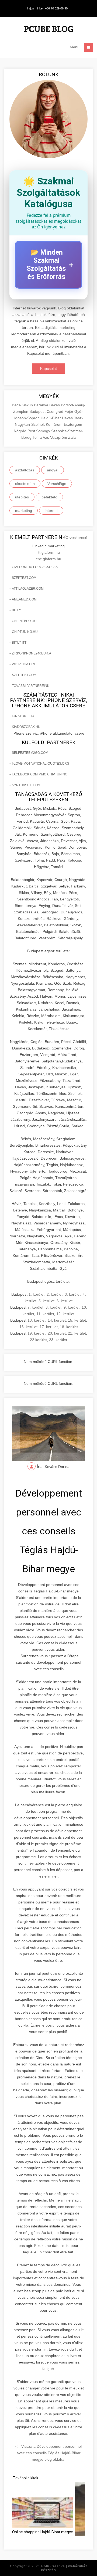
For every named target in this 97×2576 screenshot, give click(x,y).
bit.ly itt (19, 643)
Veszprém (59, 437)
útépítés (22, 497)
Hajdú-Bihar (51, 418)
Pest (32, 431)
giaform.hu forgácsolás (35, 567)
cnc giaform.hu (48, 559)
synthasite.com (26, 785)
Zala (72, 437)
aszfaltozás (25, 470)
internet (51, 511)
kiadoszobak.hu (26, 727)
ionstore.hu (23, 716)
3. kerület (73, 1294)
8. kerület (53, 1307)
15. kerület (77, 1320)
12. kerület (65, 1314)
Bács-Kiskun (23, 405)
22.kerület (38, 1340)
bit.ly (16, 610)
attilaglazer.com (28, 589)
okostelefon (25, 484)
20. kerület (57, 1333)
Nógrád (21, 431)
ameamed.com (24, 599)
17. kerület (49, 1327)
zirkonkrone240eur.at (32, 653)
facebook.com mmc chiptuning (40, 774)
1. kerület (37, 1294)
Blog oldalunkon (54, 340)
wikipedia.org (24, 664)
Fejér (69, 411)
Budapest (38, 411)
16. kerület (28, 1327)
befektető (49, 497)
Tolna (38, 437)
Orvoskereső (76, 538)
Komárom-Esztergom (64, 424)
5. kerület (46, 1301)
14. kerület (57, 1320)
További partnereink (31, 686)
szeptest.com (24, 578)
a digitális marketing (58, 328)
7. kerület (35, 1307)
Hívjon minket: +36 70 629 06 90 (47, 8)
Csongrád (56, 411)
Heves (68, 418)
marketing (24, 511)
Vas (46, 437)
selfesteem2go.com (30, 753)
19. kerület (37, 1333)
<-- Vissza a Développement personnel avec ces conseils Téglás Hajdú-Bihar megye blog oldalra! (48, 2453)
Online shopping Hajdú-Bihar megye (43, 2532)
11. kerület (45, 1314)
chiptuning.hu (25, 632)
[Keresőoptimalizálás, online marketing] (48, 30)
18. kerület (69, 1327)
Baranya (42, 405)
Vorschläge (57, 484)
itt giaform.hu (49, 552)
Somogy (44, 431)
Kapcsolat (48, 369)
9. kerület (72, 1307)
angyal (53, 470)
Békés (55, 405)
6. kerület (65, 1301)
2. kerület (55, 1294)
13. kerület (37, 1320)
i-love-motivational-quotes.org (41, 764)
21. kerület (77, 1333)
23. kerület (58, 1340)
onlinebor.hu (24, 621)
